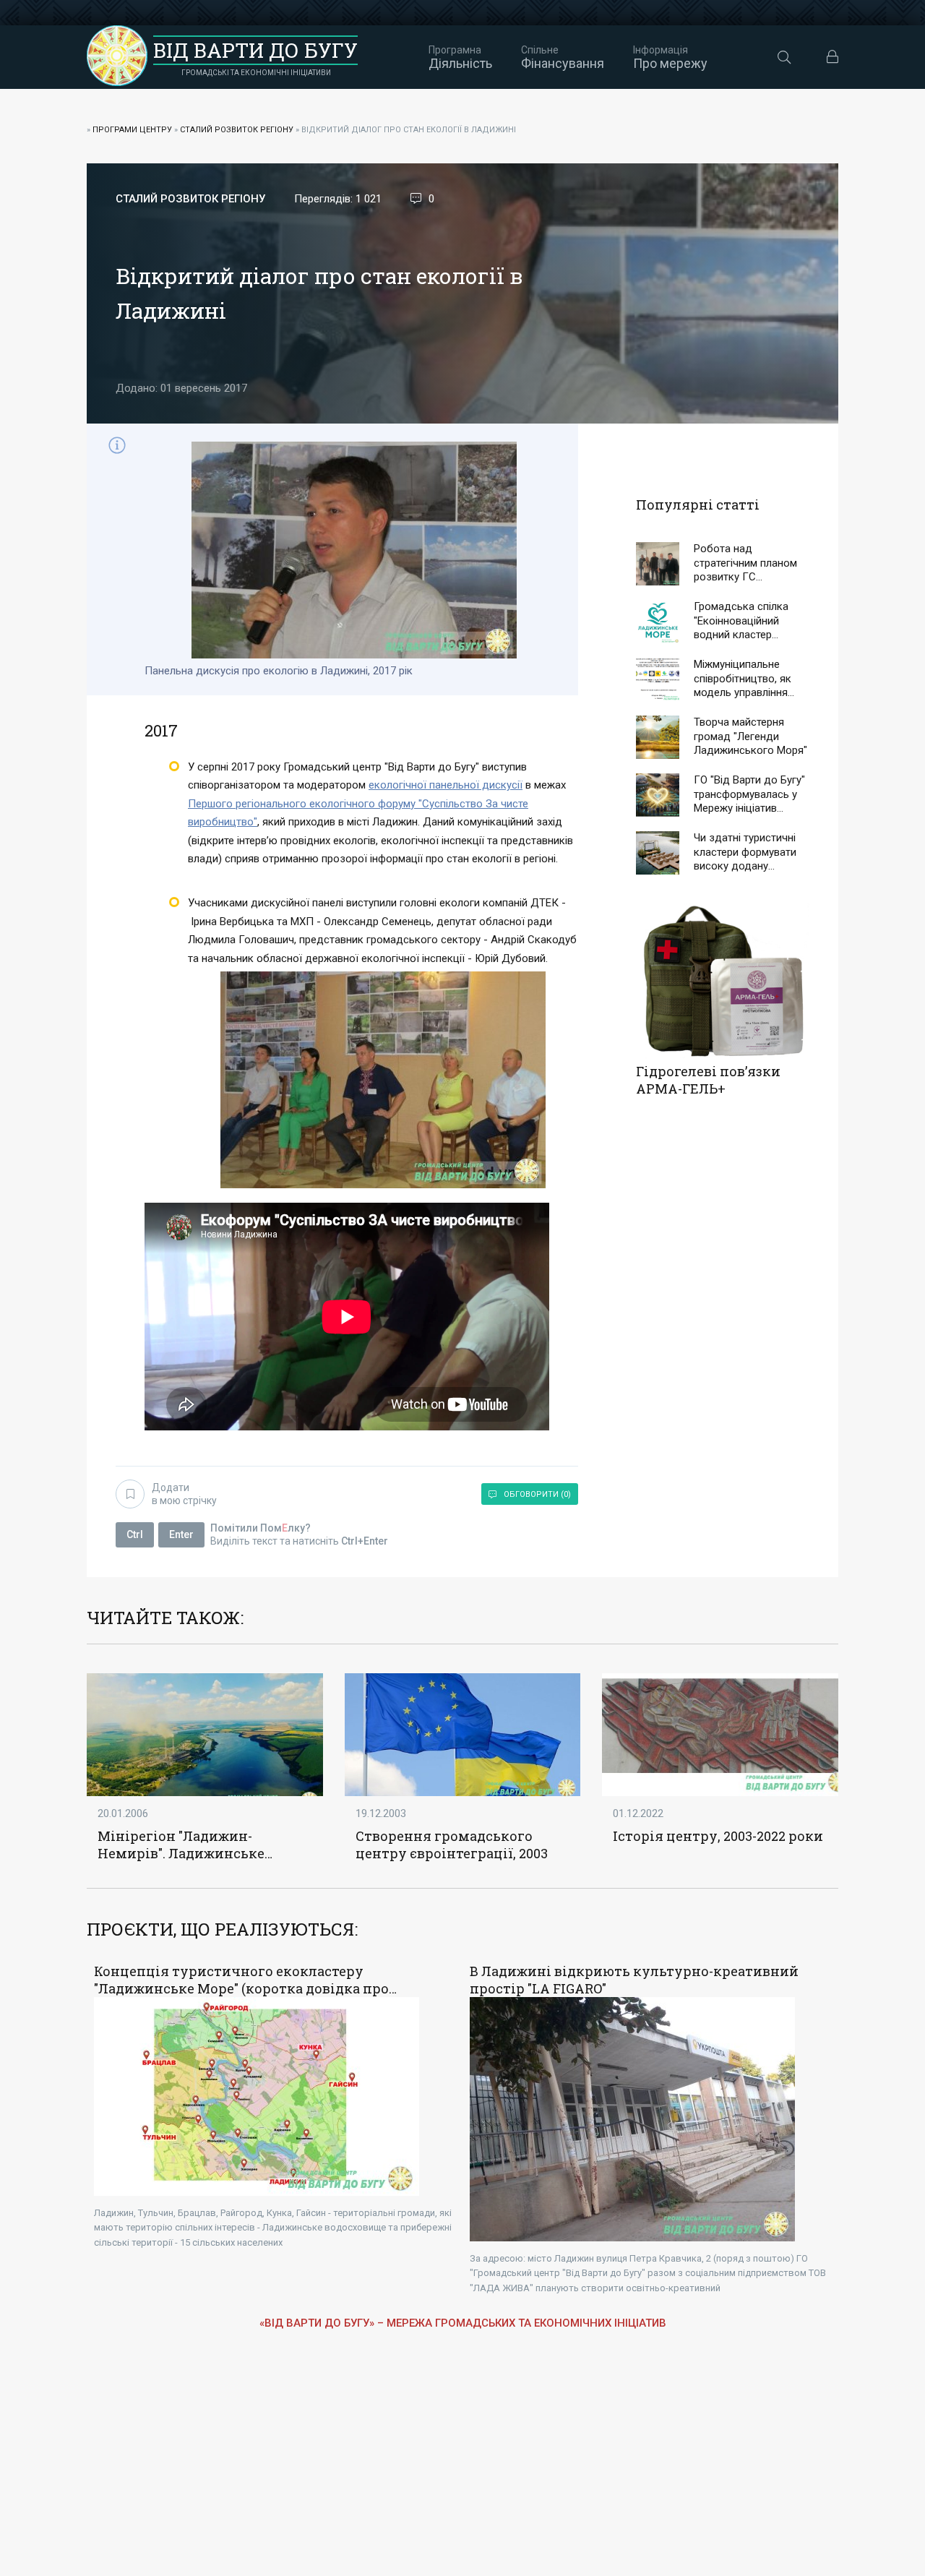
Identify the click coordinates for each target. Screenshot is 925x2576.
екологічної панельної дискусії (446, 785)
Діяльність (460, 57)
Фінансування (563, 57)
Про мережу (670, 57)
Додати (184, 1494)
